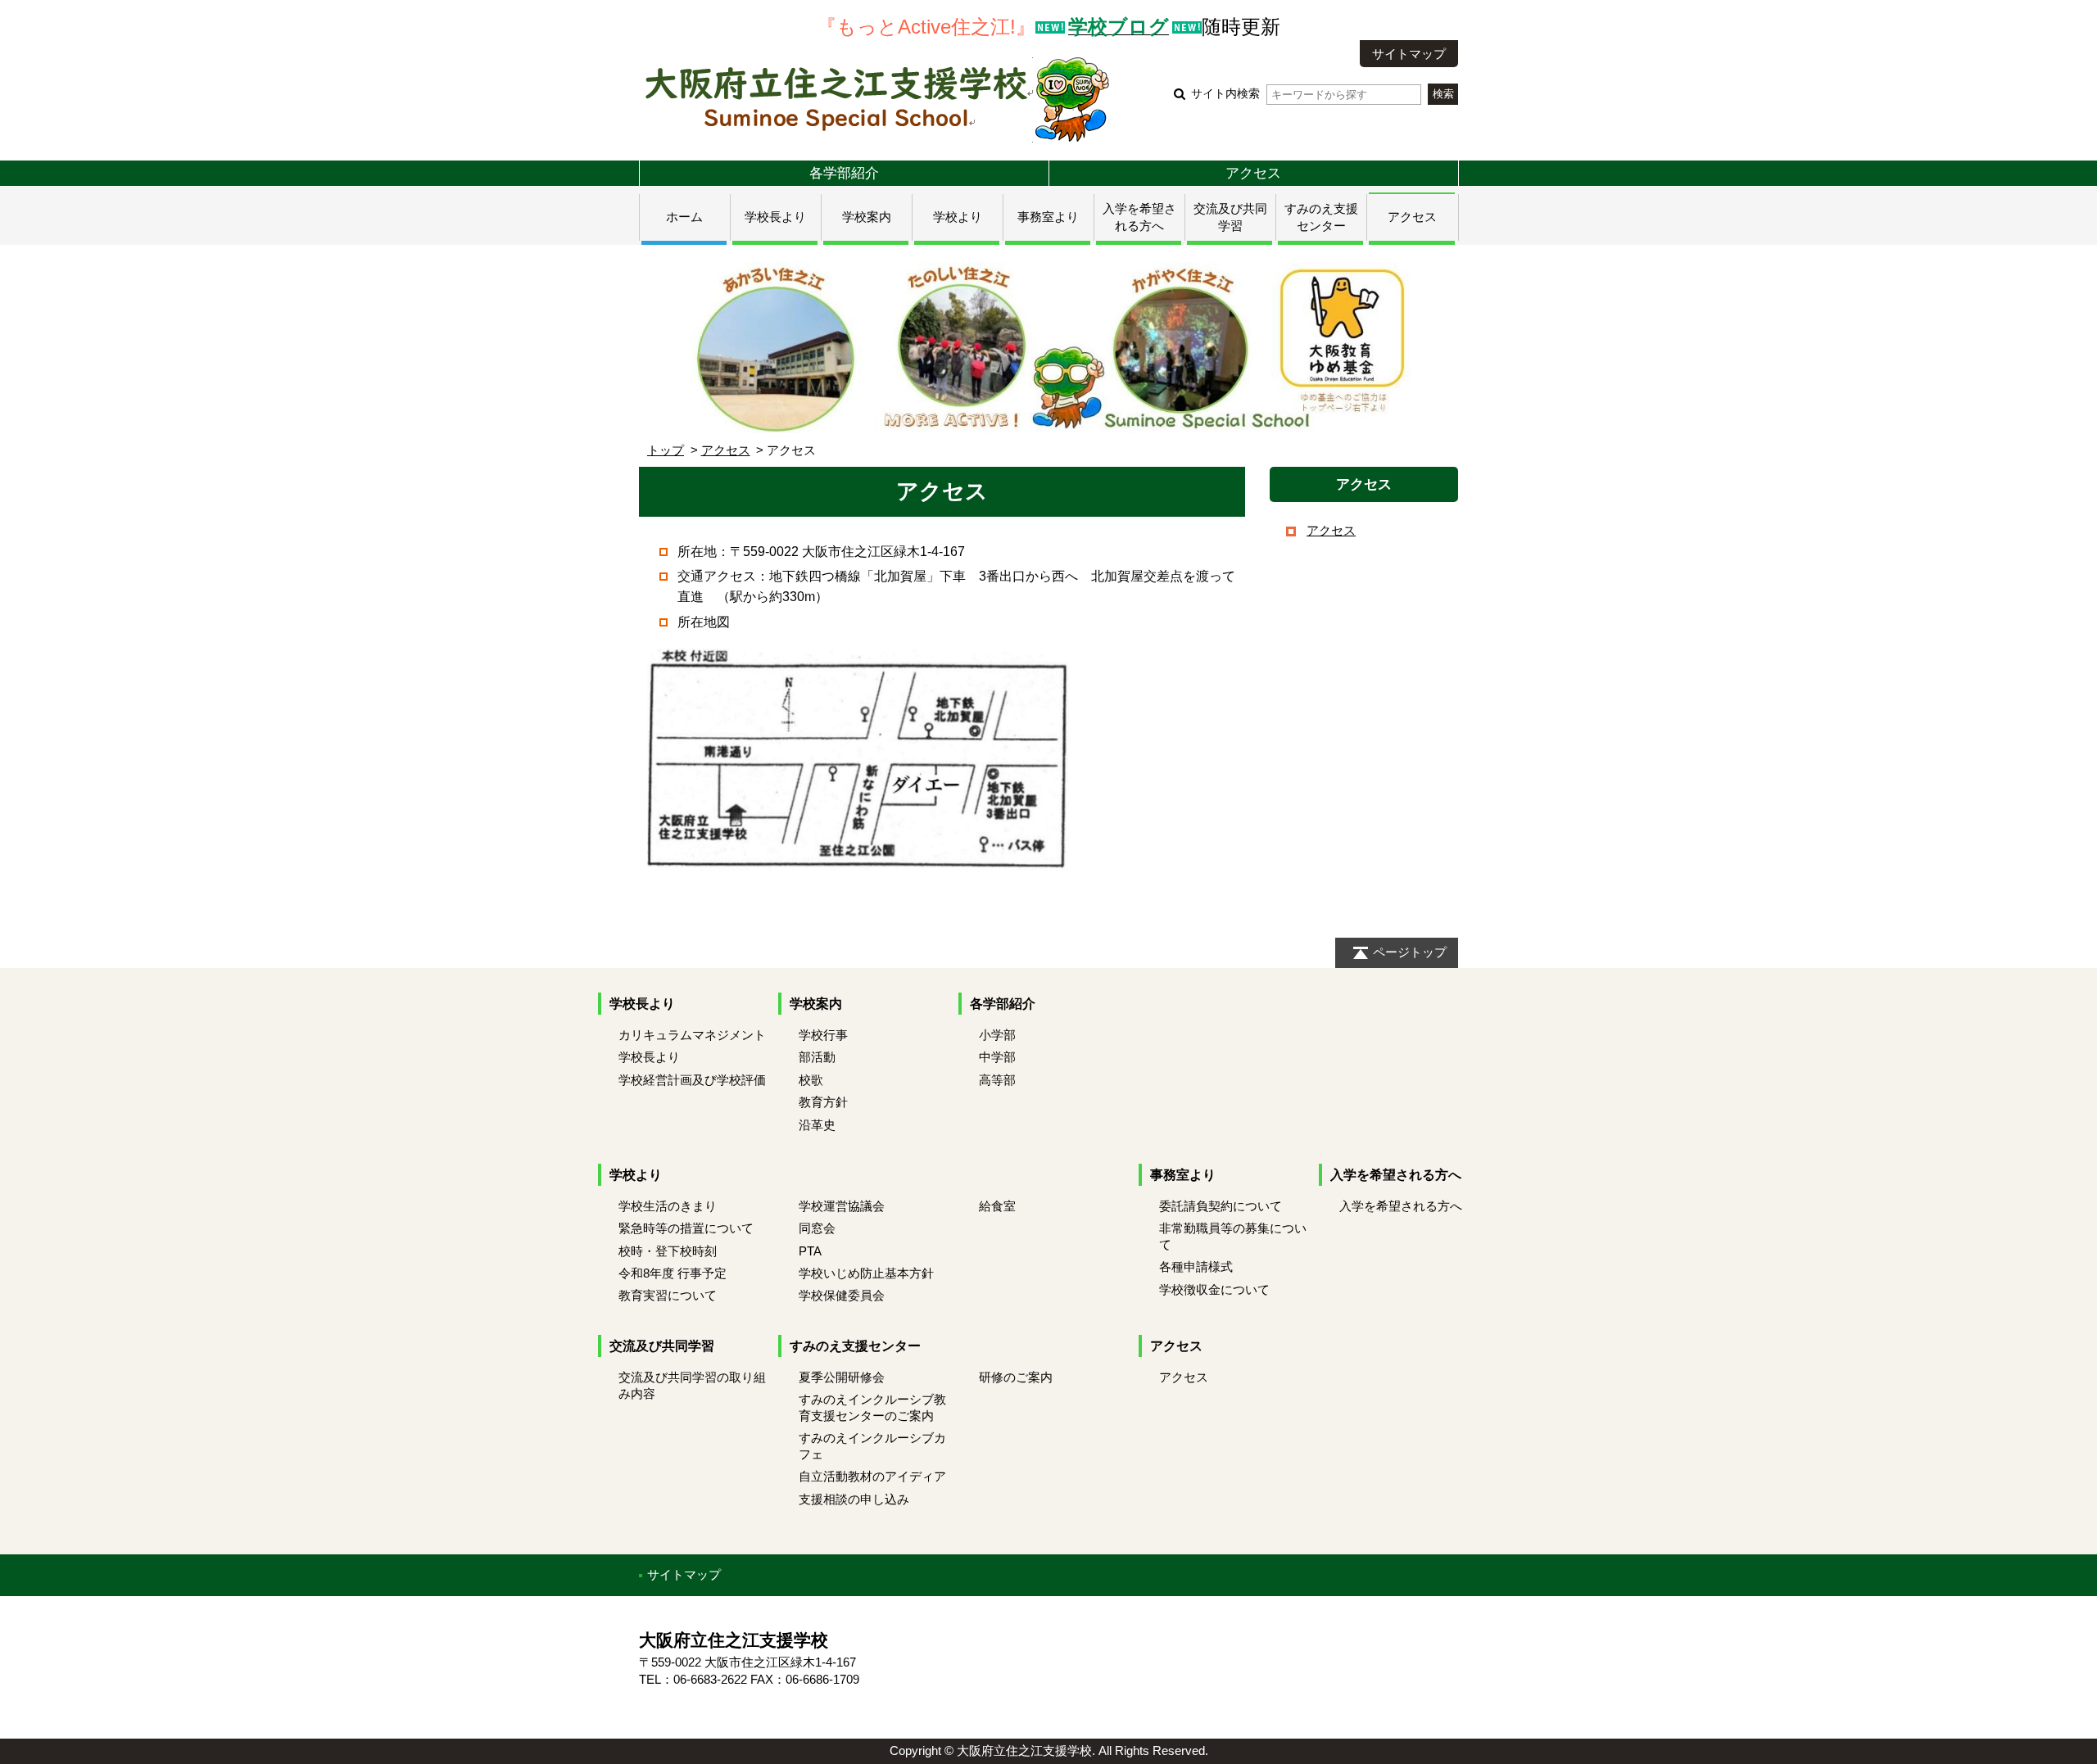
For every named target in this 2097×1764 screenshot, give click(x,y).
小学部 (997, 1035)
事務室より (1048, 217)
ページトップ (1410, 952)
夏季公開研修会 (842, 1377)
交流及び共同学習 (662, 1346)
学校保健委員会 (842, 1295)
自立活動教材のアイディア (872, 1476)
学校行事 (823, 1035)
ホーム (684, 217)
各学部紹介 (844, 173)
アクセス (1253, 173)
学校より (958, 217)
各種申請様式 (1196, 1266)
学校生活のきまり (668, 1206)
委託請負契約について (1221, 1206)
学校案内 (867, 217)
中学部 (997, 1057)
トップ (666, 450)
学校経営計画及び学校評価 (692, 1080)
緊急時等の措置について (686, 1228)
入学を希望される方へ (1396, 1175)
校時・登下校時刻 (668, 1251)
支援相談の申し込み (854, 1499)
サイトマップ (1409, 54)
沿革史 (817, 1125)
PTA (810, 1251)
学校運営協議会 (842, 1206)
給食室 (997, 1206)
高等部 (997, 1080)
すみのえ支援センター (855, 1346)
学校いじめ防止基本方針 (866, 1273)
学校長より (775, 217)
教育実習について (668, 1295)
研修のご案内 (1016, 1377)
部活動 (817, 1057)
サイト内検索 (1225, 94)
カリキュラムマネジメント (692, 1035)
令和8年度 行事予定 (673, 1273)
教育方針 (823, 1102)
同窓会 (817, 1228)
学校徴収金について (1214, 1289)
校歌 (811, 1080)
